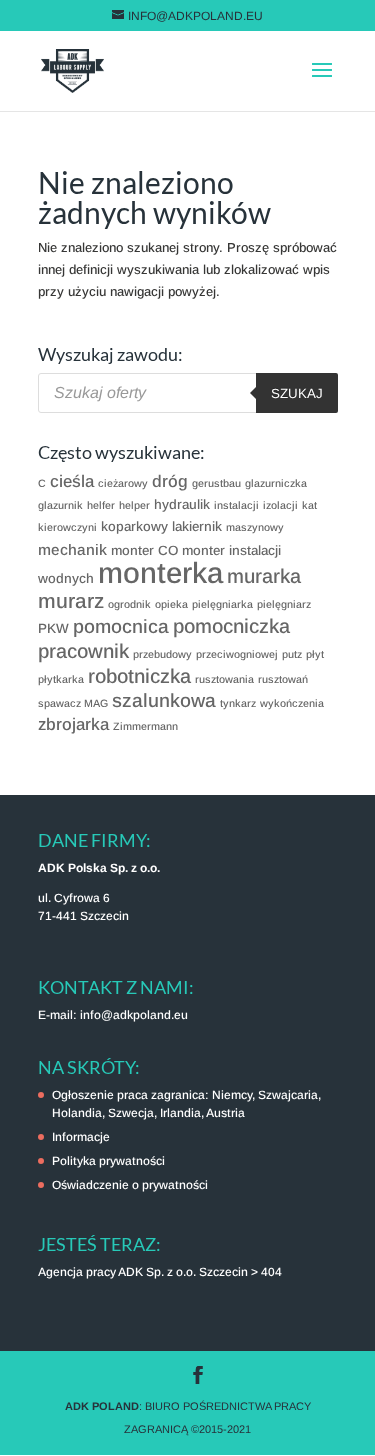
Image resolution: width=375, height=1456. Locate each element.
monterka (160, 572)
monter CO (144, 550)
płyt (315, 654)
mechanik (72, 549)
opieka (171, 604)
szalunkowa (164, 700)
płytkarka (61, 679)
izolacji (280, 505)
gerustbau (216, 483)
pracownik (83, 651)
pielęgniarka (222, 604)
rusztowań (283, 679)
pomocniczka (231, 626)
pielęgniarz (284, 604)
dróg (170, 481)
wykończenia (292, 703)
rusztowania (224, 679)
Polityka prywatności (108, 1161)
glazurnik (60, 505)
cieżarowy (123, 483)
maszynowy (255, 527)
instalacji (236, 505)
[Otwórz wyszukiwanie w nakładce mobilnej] (188, 393)
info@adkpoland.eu (134, 1015)
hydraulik (182, 504)
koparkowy (134, 526)
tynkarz (238, 703)
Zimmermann (145, 726)
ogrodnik (129, 604)
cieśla (72, 481)
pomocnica (121, 626)
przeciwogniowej (237, 654)
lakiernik (197, 526)
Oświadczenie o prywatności (130, 1185)
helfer (101, 505)
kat (309, 505)
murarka (264, 576)
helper (134, 505)
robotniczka (139, 676)
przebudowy (162, 654)
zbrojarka (73, 724)
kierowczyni (67, 527)
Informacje (81, 1137)
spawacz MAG (73, 703)
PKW (53, 628)
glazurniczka (276, 483)
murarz (71, 600)
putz (292, 654)
